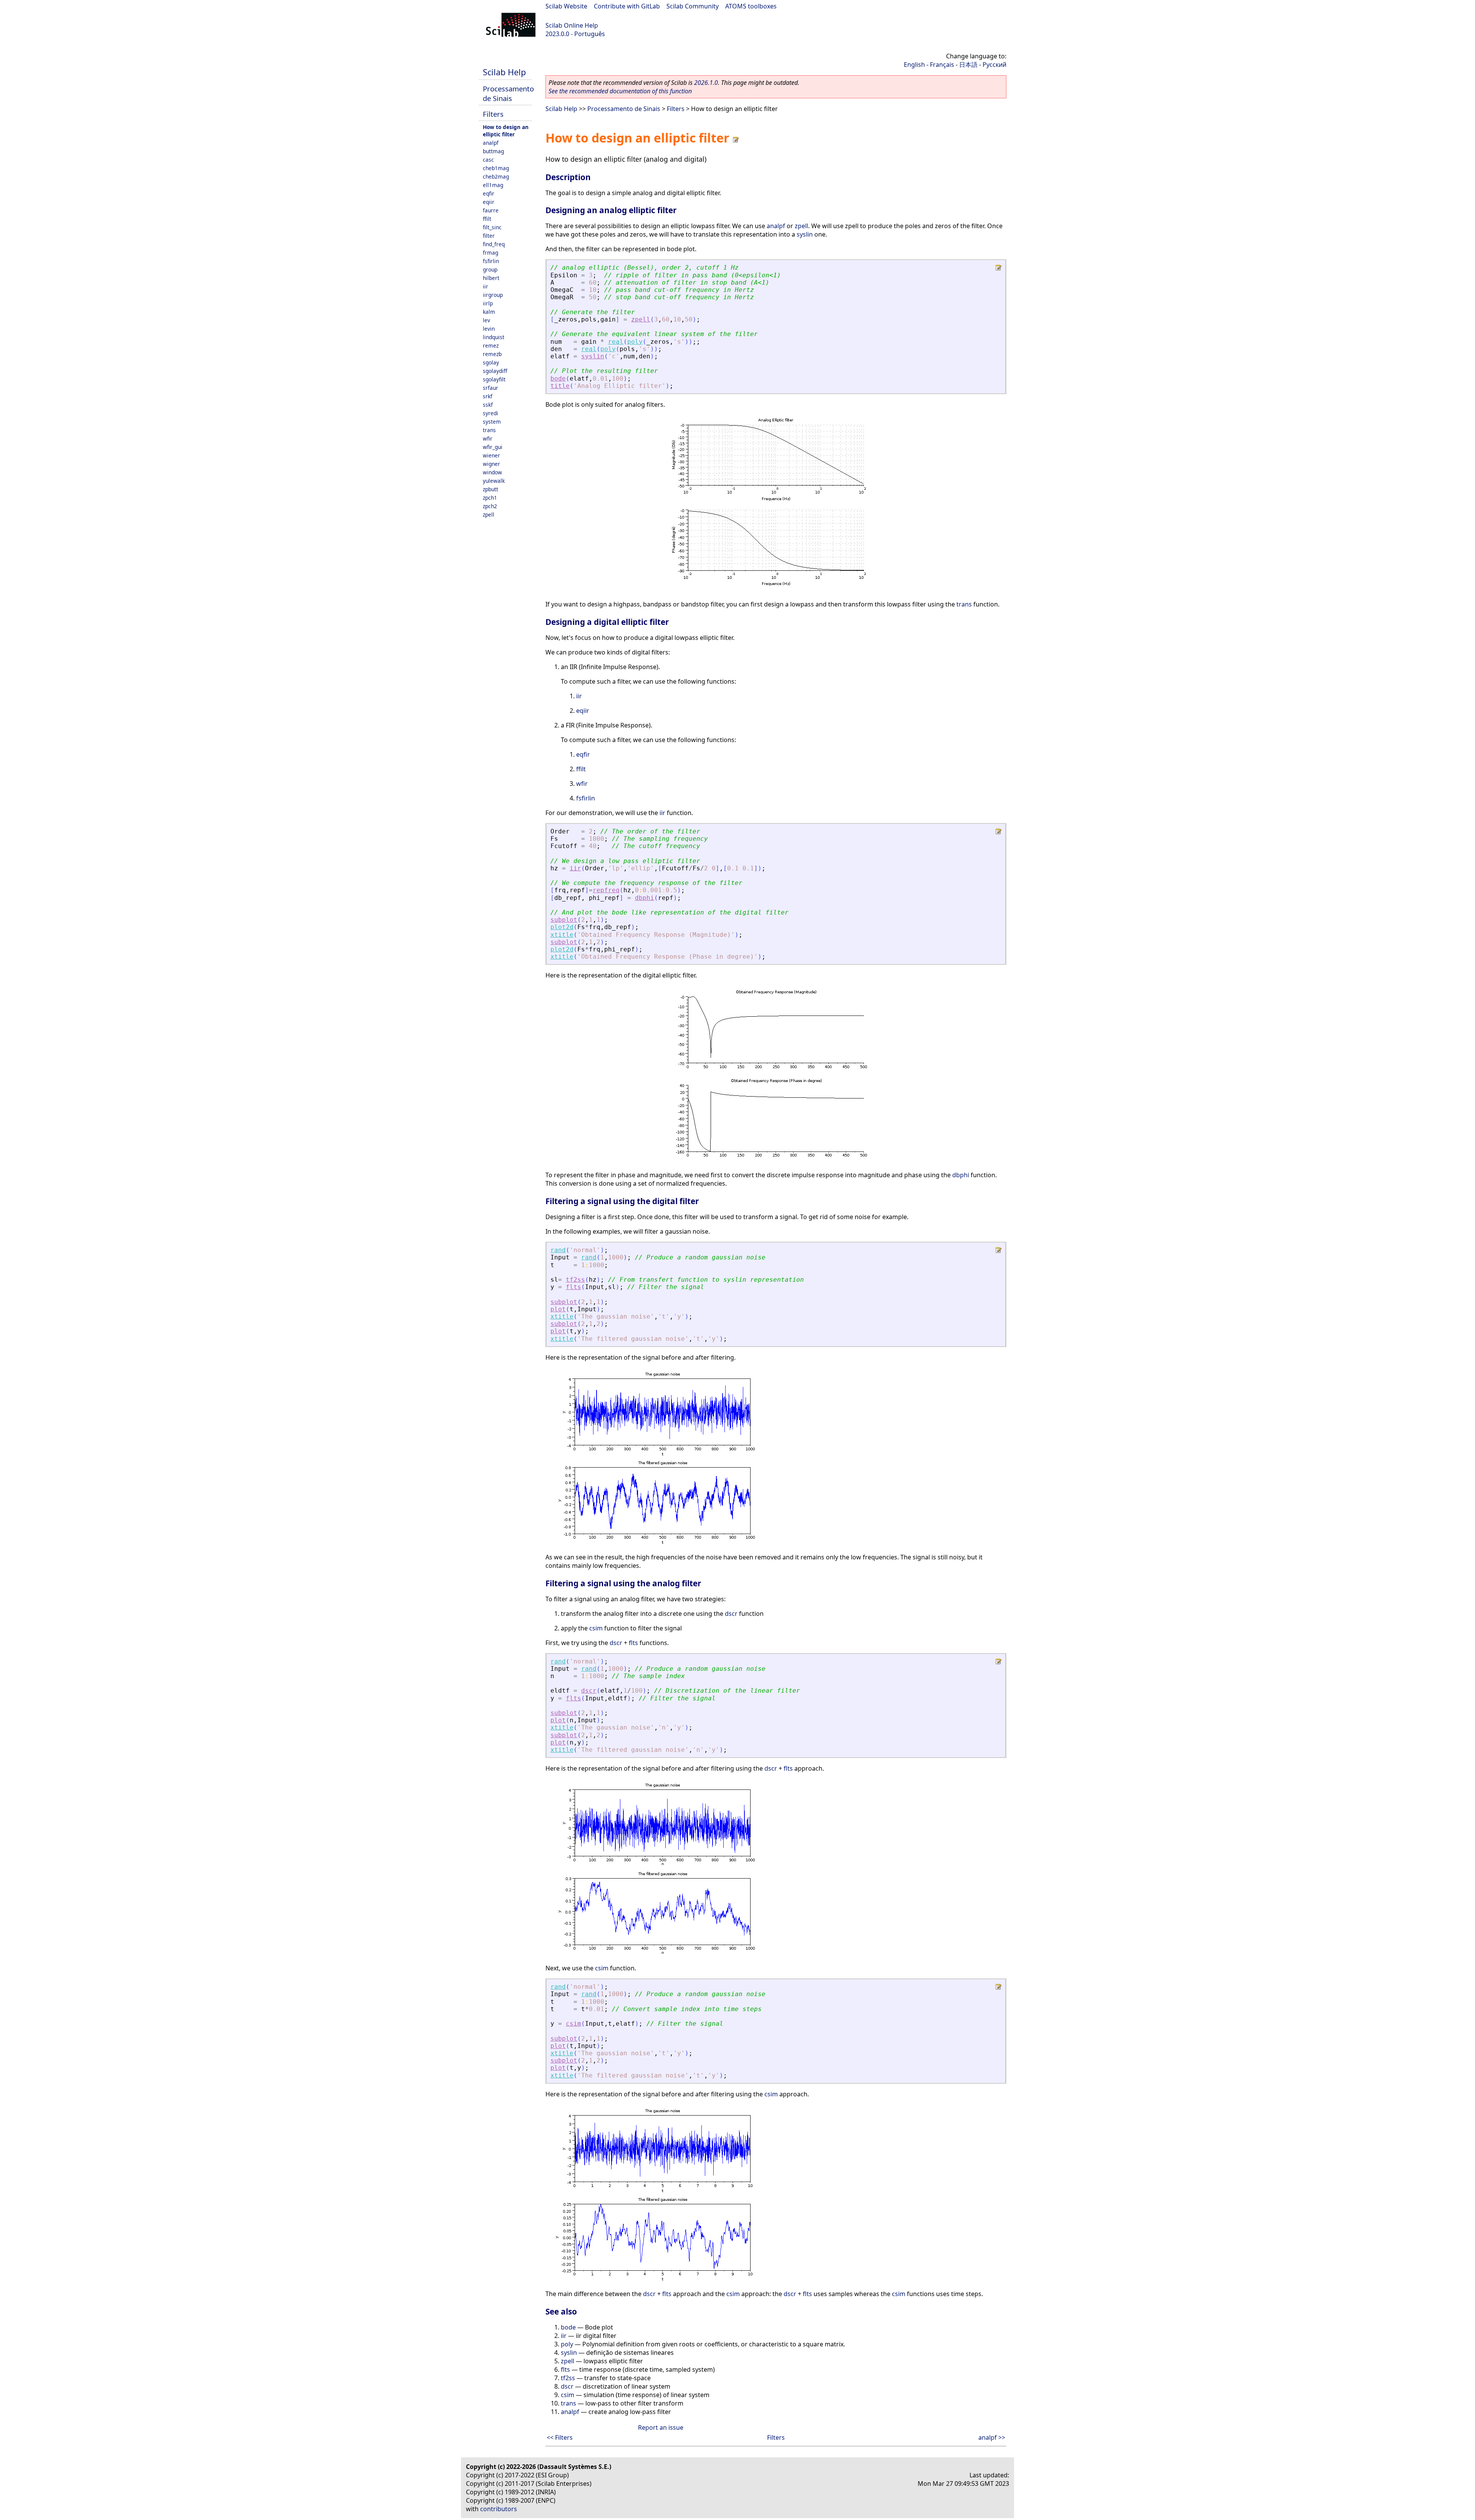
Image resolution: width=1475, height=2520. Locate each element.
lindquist (494, 337)
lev (486, 320)
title (560, 386)
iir (486, 286)
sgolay (491, 362)
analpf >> (992, 2437)
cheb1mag (496, 168)
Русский (994, 65)
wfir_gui (493, 447)
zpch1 (490, 498)
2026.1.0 (706, 83)
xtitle (562, 935)
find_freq (494, 244)
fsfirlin (491, 261)
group (490, 269)
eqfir (489, 193)
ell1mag (493, 185)
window (492, 472)
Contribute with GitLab (627, 6)
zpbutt (491, 489)
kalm (489, 312)
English (914, 65)
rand (558, 1250)
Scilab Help (504, 72)
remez (491, 345)
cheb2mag (496, 176)
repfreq (606, 890)
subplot (564, 920)
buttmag (493, 151)
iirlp (488, 303)
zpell (489, 514)
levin (489, 329)
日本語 (968, 65)
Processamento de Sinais (508, 93)
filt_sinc (492, 227)
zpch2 (490, 506)
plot (558, 1309)
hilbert (491, 278)
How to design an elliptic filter (506, 131)
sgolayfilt (494, 379)
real (616, 342)
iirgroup (493, 295)
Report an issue (661, 2427)
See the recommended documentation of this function (620, 91)
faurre (491, 210)
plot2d (562, 927)
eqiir (489, 202)
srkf (488, 396)
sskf (488, 405)
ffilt (487, 219)
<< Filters (560, 2437)
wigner (491, 464)
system (492, 422)
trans (489, 430)
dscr (731, 1614)
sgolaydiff (495, 371)
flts (573, 1287)
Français (942, 65)
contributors (499, 2509)
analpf (491, 143)
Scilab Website (566, 6)
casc (488, 160)
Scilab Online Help (572, 25)
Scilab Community (693, 6)
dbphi (645, 898)
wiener (491, 455)
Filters (493, 114)
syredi (491, 413)
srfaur (491, 388)
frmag (491, 253)
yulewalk (494, 481)
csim (596, 1628)
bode (558, 379)
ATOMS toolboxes (751, 6)
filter (489, 236)
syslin (805, 234)
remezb (492, 354)
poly (635, 342)
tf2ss (575, 1280)
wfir (488, 438)
